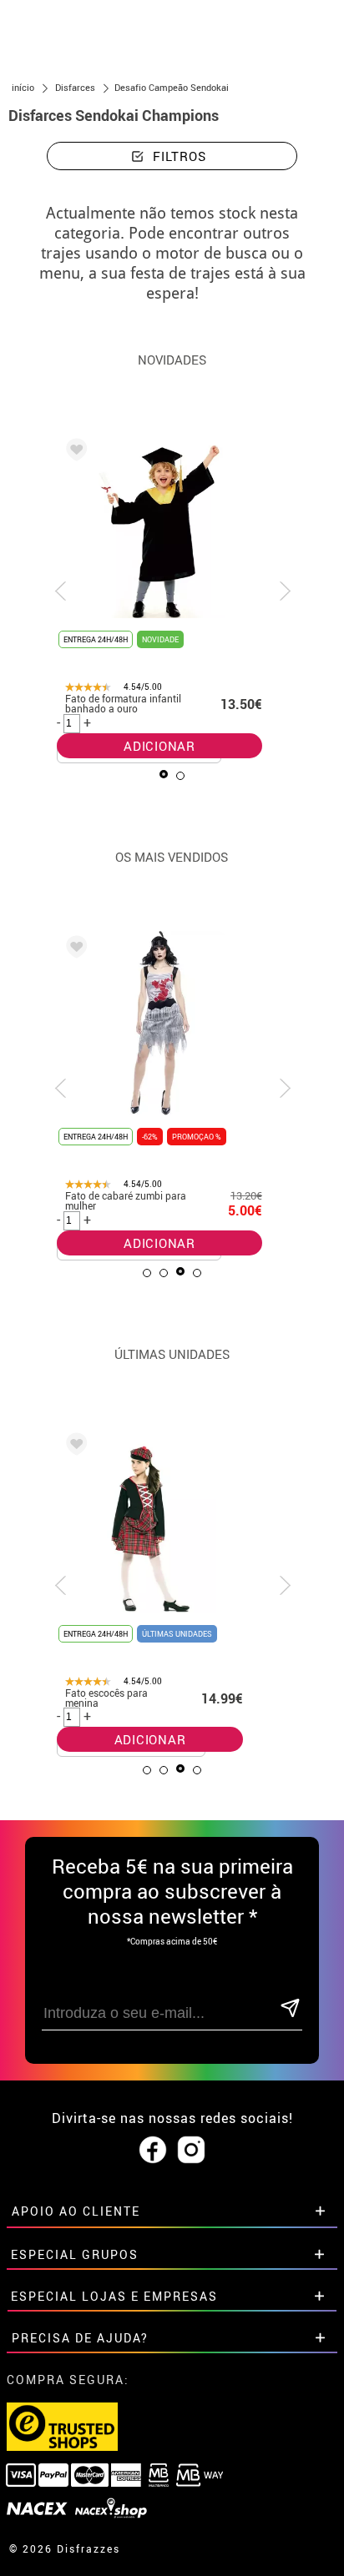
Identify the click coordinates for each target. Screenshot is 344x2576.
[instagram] (191, 2151)
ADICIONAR (159, 746)
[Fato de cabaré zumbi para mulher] (73, 949)
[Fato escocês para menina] (73, 1446)
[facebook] (153, 2151)
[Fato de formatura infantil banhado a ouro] (73, 452)
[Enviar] (290, 2009)
